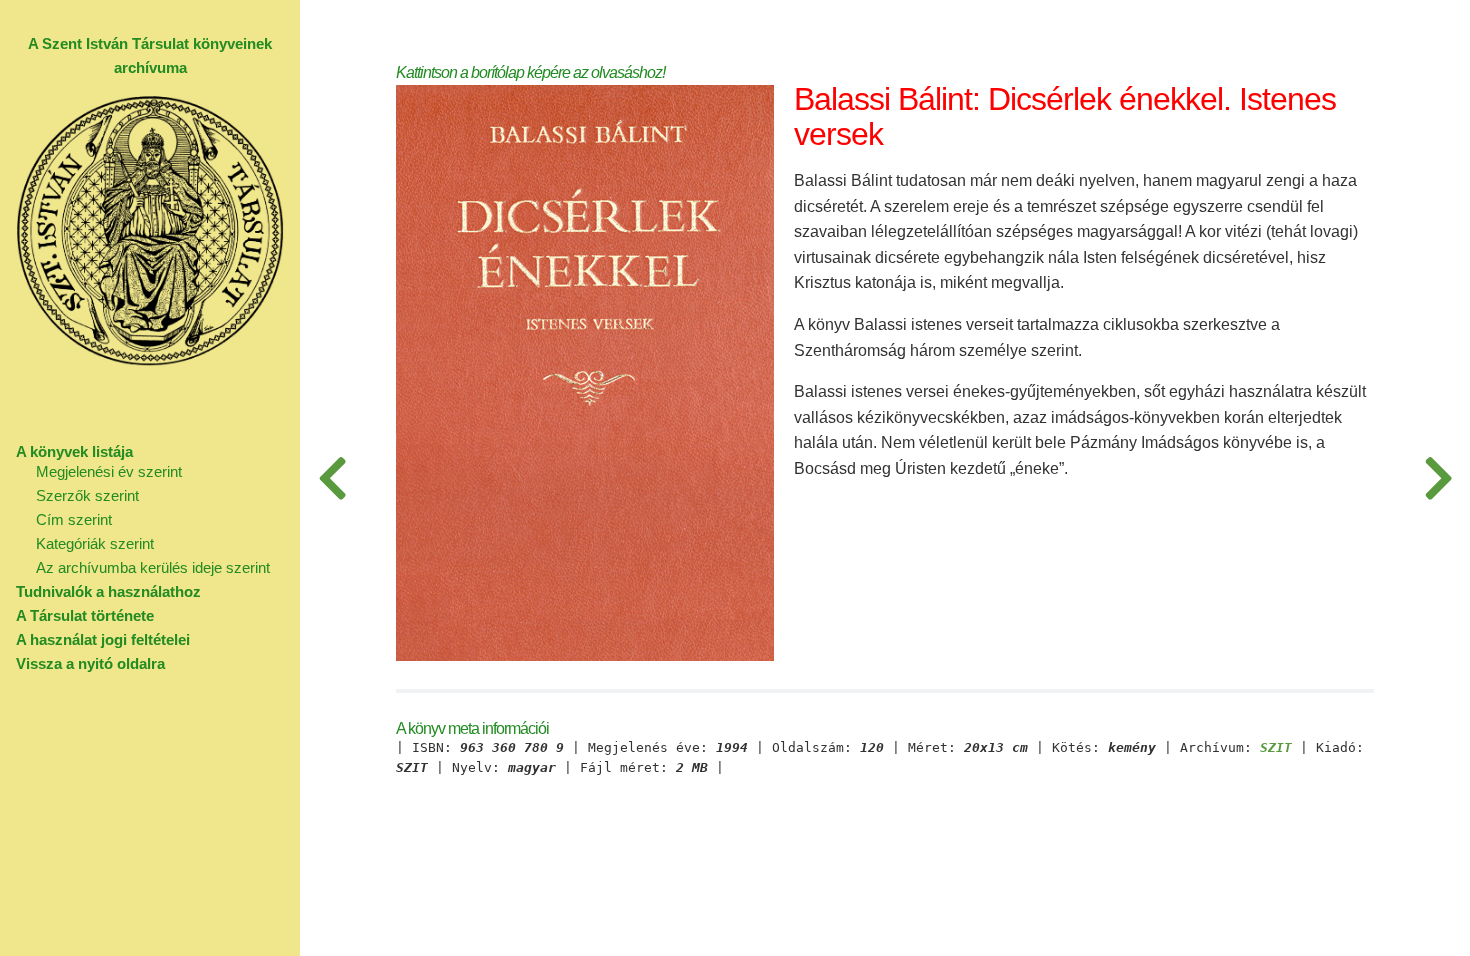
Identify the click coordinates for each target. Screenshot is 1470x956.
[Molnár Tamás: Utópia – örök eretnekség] (332, 478)
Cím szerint (74, 519)
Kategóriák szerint (95, 543)
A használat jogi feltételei (103, 639)
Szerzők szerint (87, 495)
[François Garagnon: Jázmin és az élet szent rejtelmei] (1438, 478)
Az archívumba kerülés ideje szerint (153, 567)
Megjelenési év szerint (109, 471)
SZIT (1276, 748)
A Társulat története (85, 615)
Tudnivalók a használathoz (108, 591)
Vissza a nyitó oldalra (90, 663)
